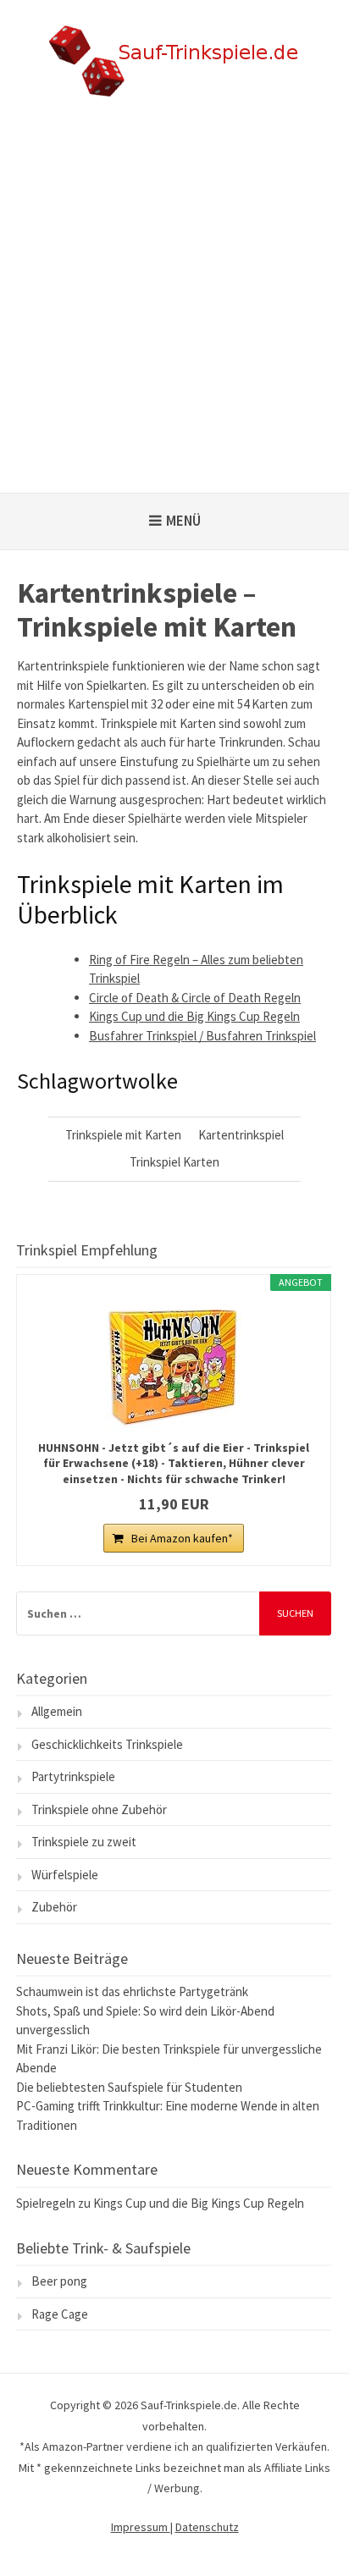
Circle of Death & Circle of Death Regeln (195, 998)
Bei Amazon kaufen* (182, 1538)
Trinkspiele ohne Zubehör (99, 1809)
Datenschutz (207, 2527)
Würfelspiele (65, 1875)
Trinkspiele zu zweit (84, 1842)
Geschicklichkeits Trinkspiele (107, 1744)
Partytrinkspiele (73, 1776)
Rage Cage (60, 2314)
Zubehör (54, 1907)
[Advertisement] (174, 310)
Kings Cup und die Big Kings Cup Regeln (194, 1016)
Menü (183, 521)
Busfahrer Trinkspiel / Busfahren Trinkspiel (202, 1036)
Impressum (141, 2527)
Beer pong (59, 2281)
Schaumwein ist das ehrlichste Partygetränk (132, 1991)
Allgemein (57, 1711)
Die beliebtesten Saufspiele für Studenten (129, 2087)
